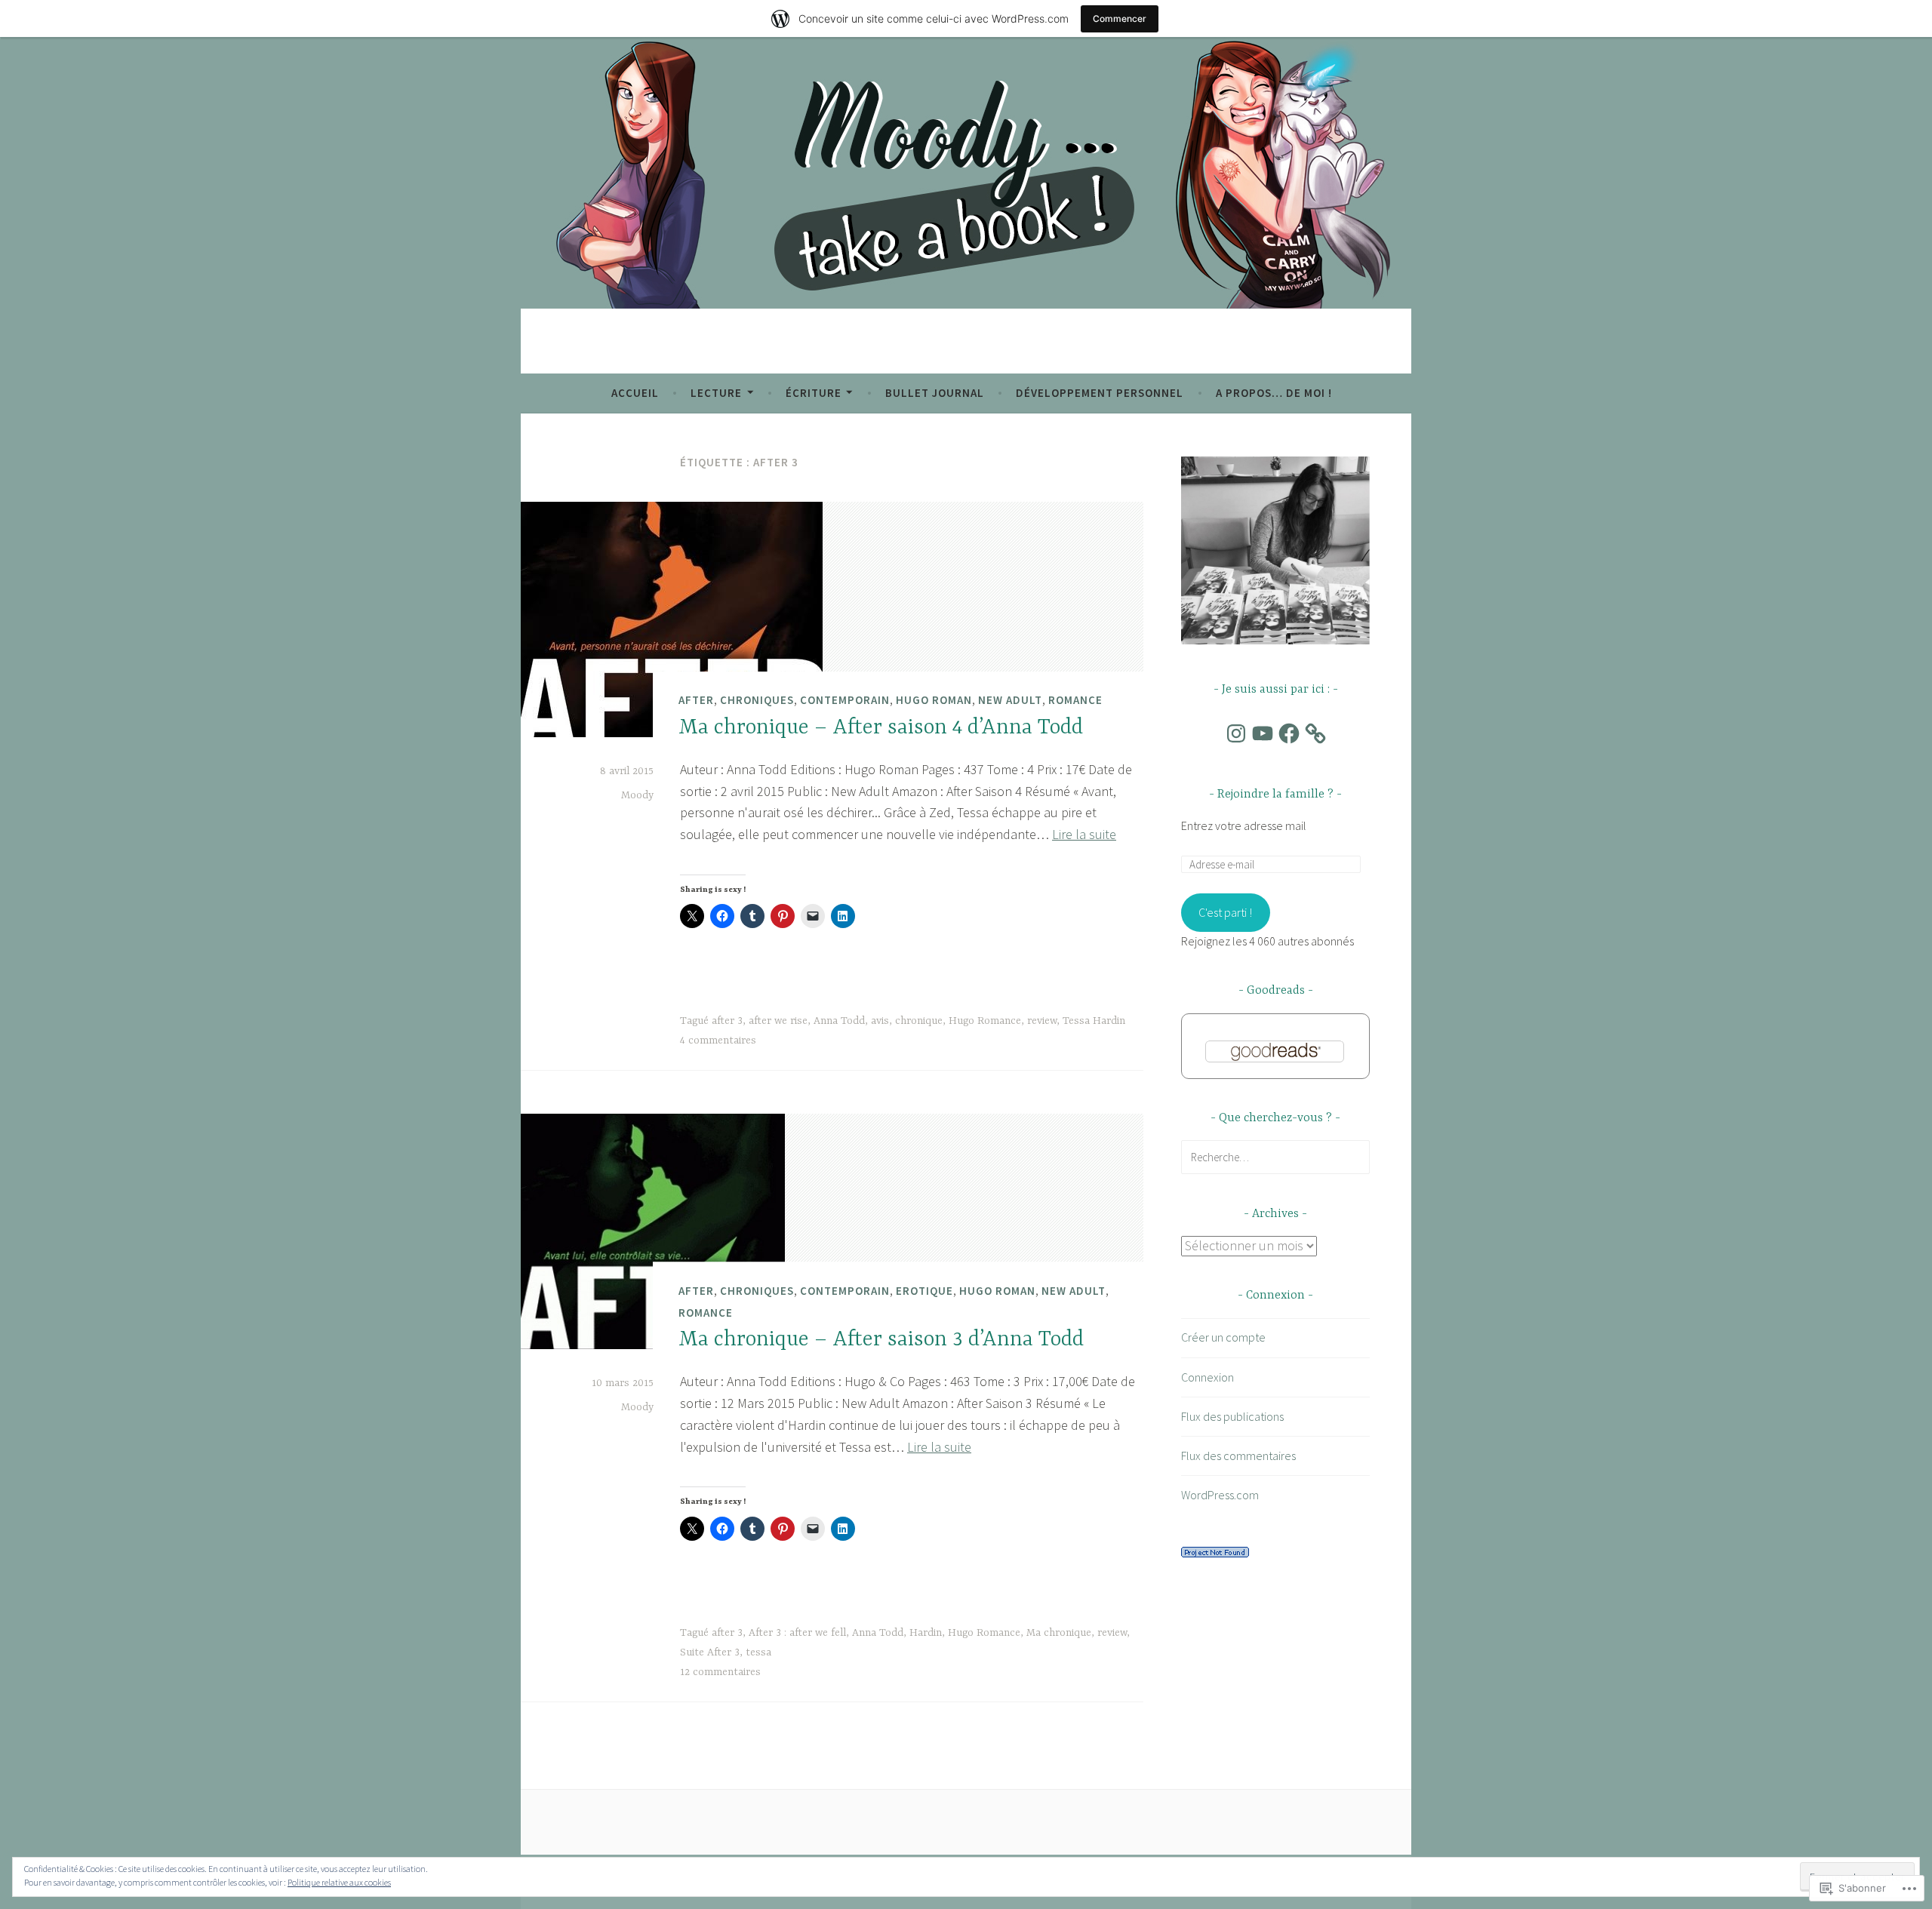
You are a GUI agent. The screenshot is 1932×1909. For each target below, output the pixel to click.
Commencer (1120, 18)
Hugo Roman (934, 700)
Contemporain (845, 700)
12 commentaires (720, 1672)
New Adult (1010, 700)
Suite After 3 (710, 1652)
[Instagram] (1236, 733)
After (696, 700)
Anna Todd (839, 1021)
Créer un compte (1223, 1337)
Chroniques (757, 700)
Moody (637, 795)
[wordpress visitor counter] (1215, 1553)
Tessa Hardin (1094, 1021)
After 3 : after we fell (797, 1633)
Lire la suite (1084, 834)
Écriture (814, 393)
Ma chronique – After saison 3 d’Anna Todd (881, 1340)
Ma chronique (1059, 1633)
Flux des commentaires (1238, 1456)
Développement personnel (1100, 393)
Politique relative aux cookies (339, 1882)
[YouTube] (1263, 733)
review (1042, 1021)
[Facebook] (1289, 733)
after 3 (727, 1021)
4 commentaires (718, 1041)
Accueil (635, 393)
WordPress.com (1220, 1495)
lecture (716, 393)
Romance (1075, 700)
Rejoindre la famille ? (1275, 795)
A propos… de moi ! (1274, 393)
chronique (919, 1021)
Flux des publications (1232, 1416)
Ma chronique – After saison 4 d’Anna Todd (881, 728)
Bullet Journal (935, 393)
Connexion (1207, 1377)
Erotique (924, 1291)
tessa (758, 1652)
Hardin (926, 1633)
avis (880, 1021)
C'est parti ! (1225, 912)
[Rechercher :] (1275, 1157)
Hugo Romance (985, 1021)
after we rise (778, 1021)
